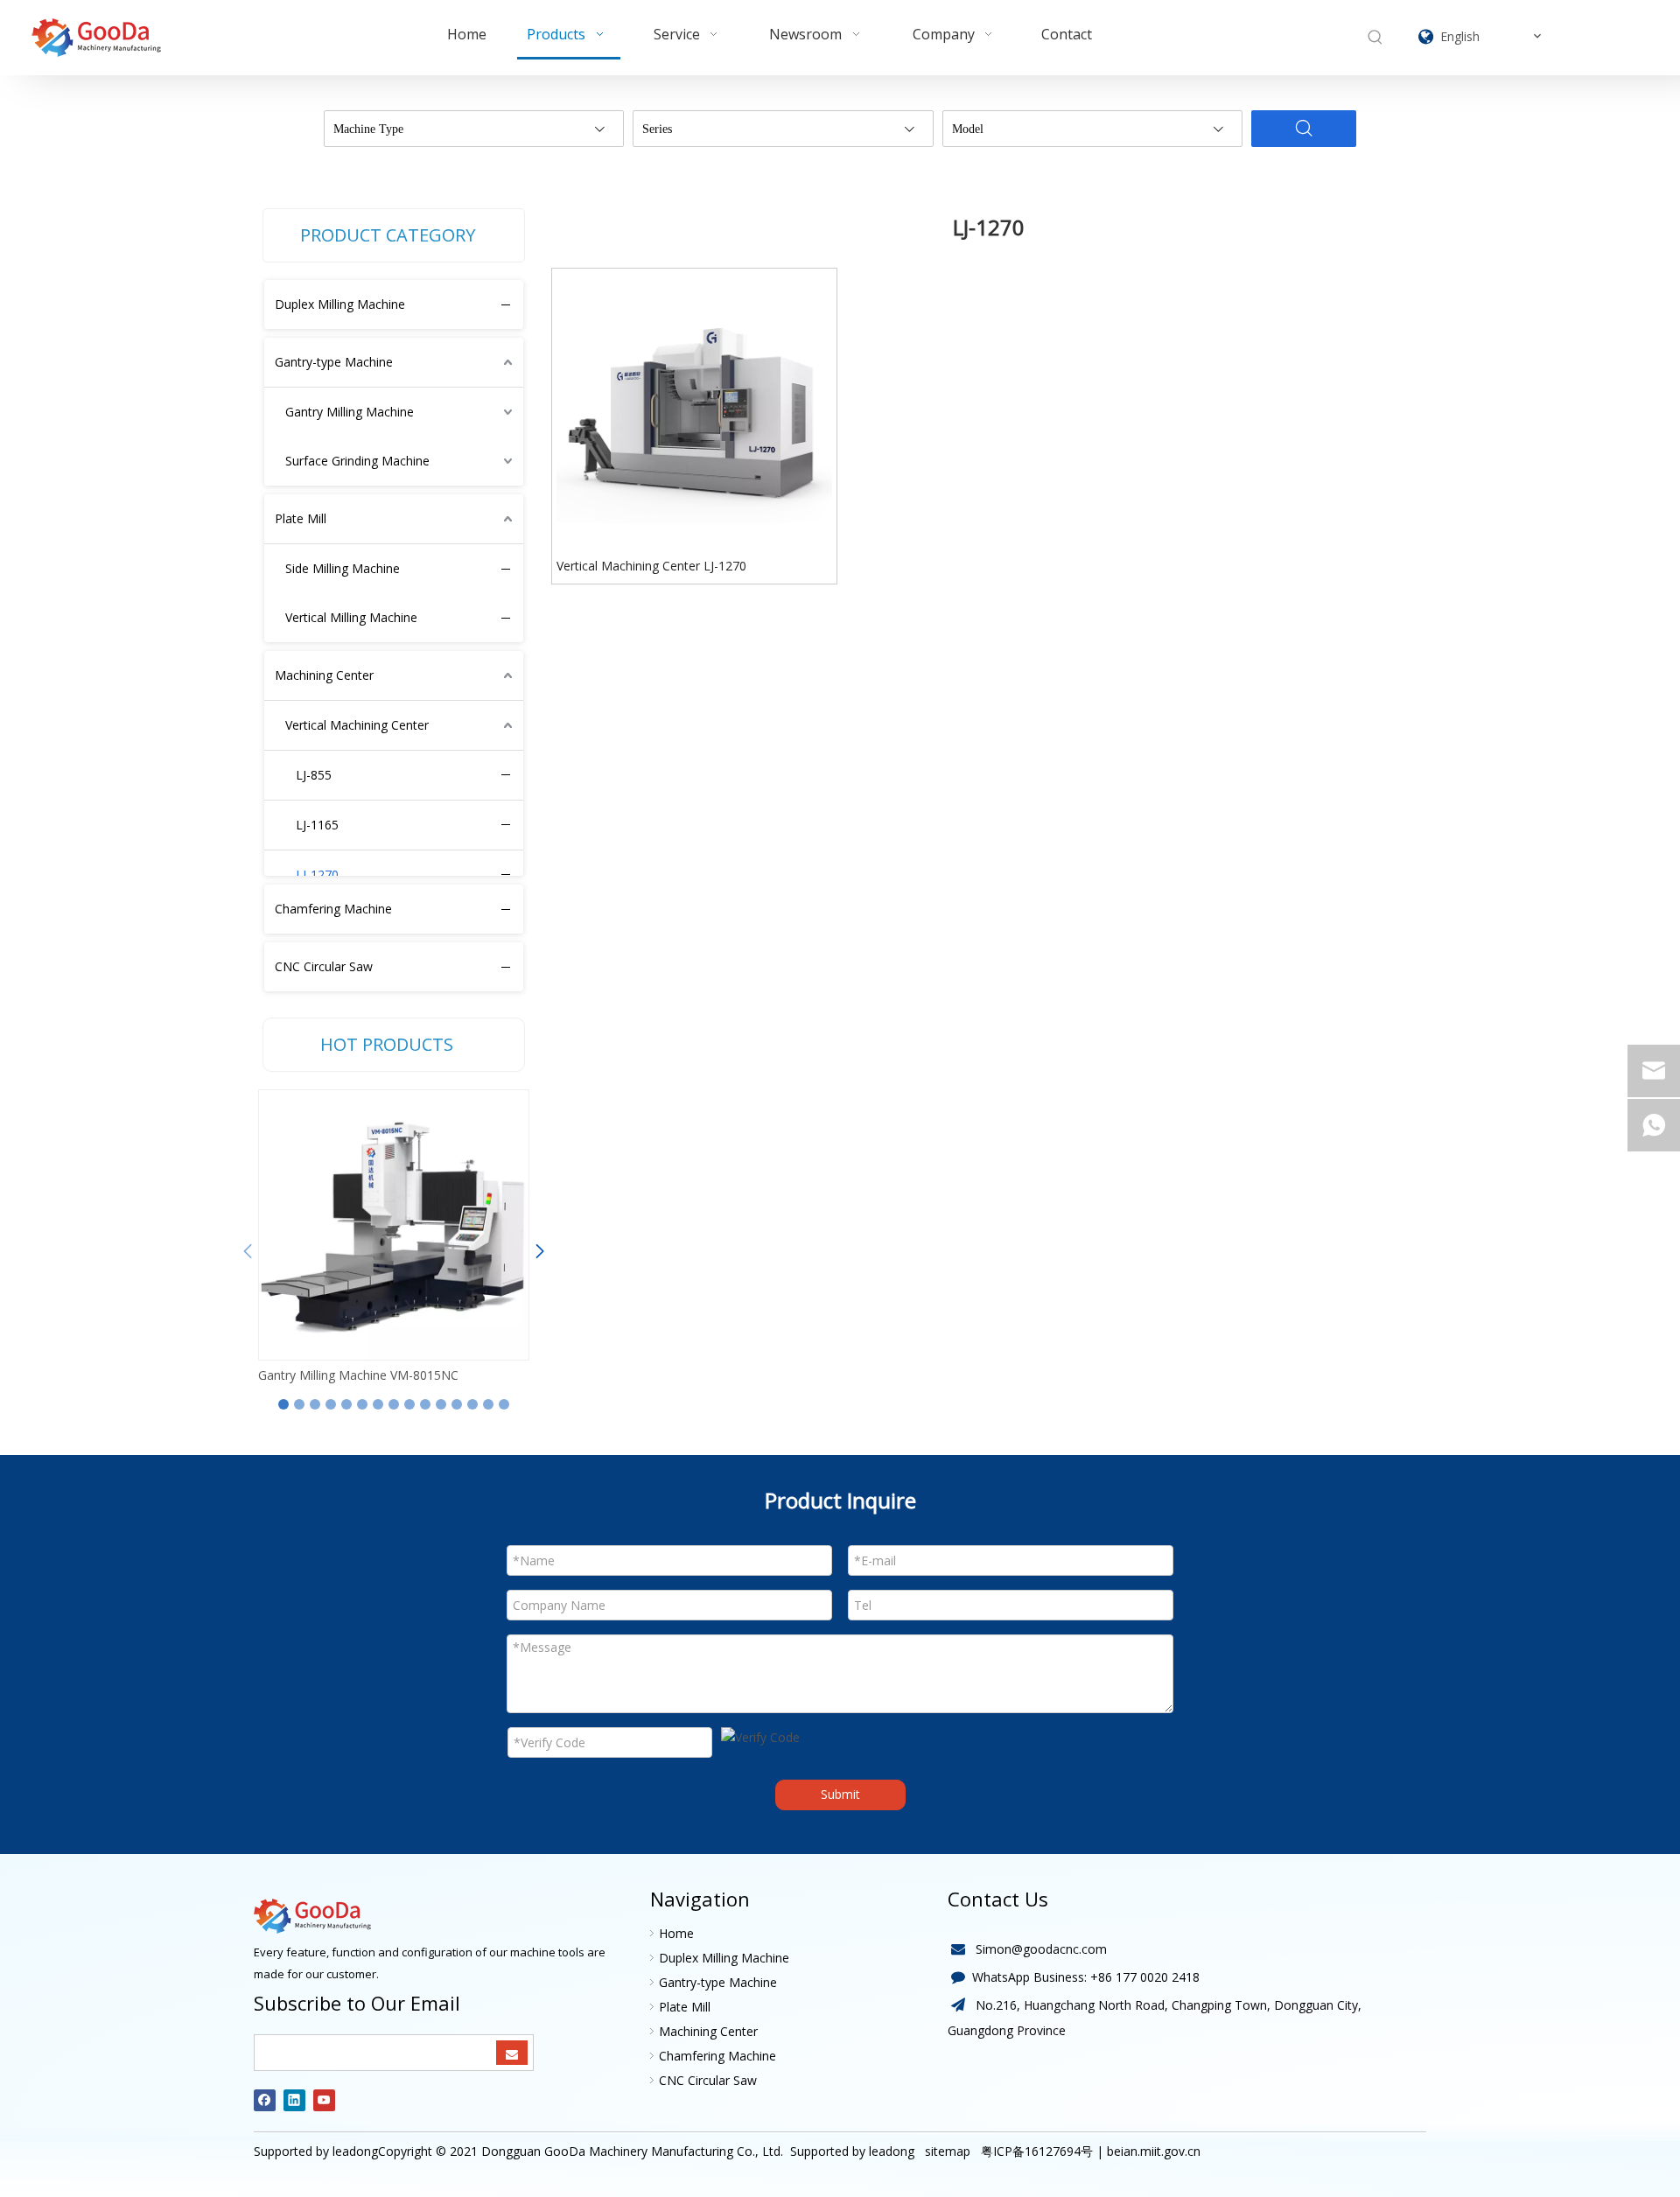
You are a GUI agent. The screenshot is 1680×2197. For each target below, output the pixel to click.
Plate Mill (301, 518)
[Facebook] (265, 2100)
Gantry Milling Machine (350, 412)
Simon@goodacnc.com (1041, 1949)
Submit (840, 1794)
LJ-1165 (317, 825)
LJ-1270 (317, 875)
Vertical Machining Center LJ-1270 (651, 566)
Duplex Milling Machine (340, 304)
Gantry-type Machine (334, 362)
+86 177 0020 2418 (1145, 1977)
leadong (892, 2151)
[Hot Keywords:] (1375, 38)
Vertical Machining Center (357, 725)
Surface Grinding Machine (357, 461)
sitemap (946, 2151)
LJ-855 (314, 775)
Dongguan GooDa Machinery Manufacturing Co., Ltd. (632, 2151)
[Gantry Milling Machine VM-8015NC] (394, 1225)
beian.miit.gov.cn (1154, 2151)
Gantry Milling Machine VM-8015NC (358, 1375)
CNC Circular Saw (324, 966)
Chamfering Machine (333, 909)
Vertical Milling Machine (351, 617)
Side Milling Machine (343, 568)
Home (676, 1933)
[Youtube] (324, 2100)
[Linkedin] (294, 2100)
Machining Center (324, 675)
